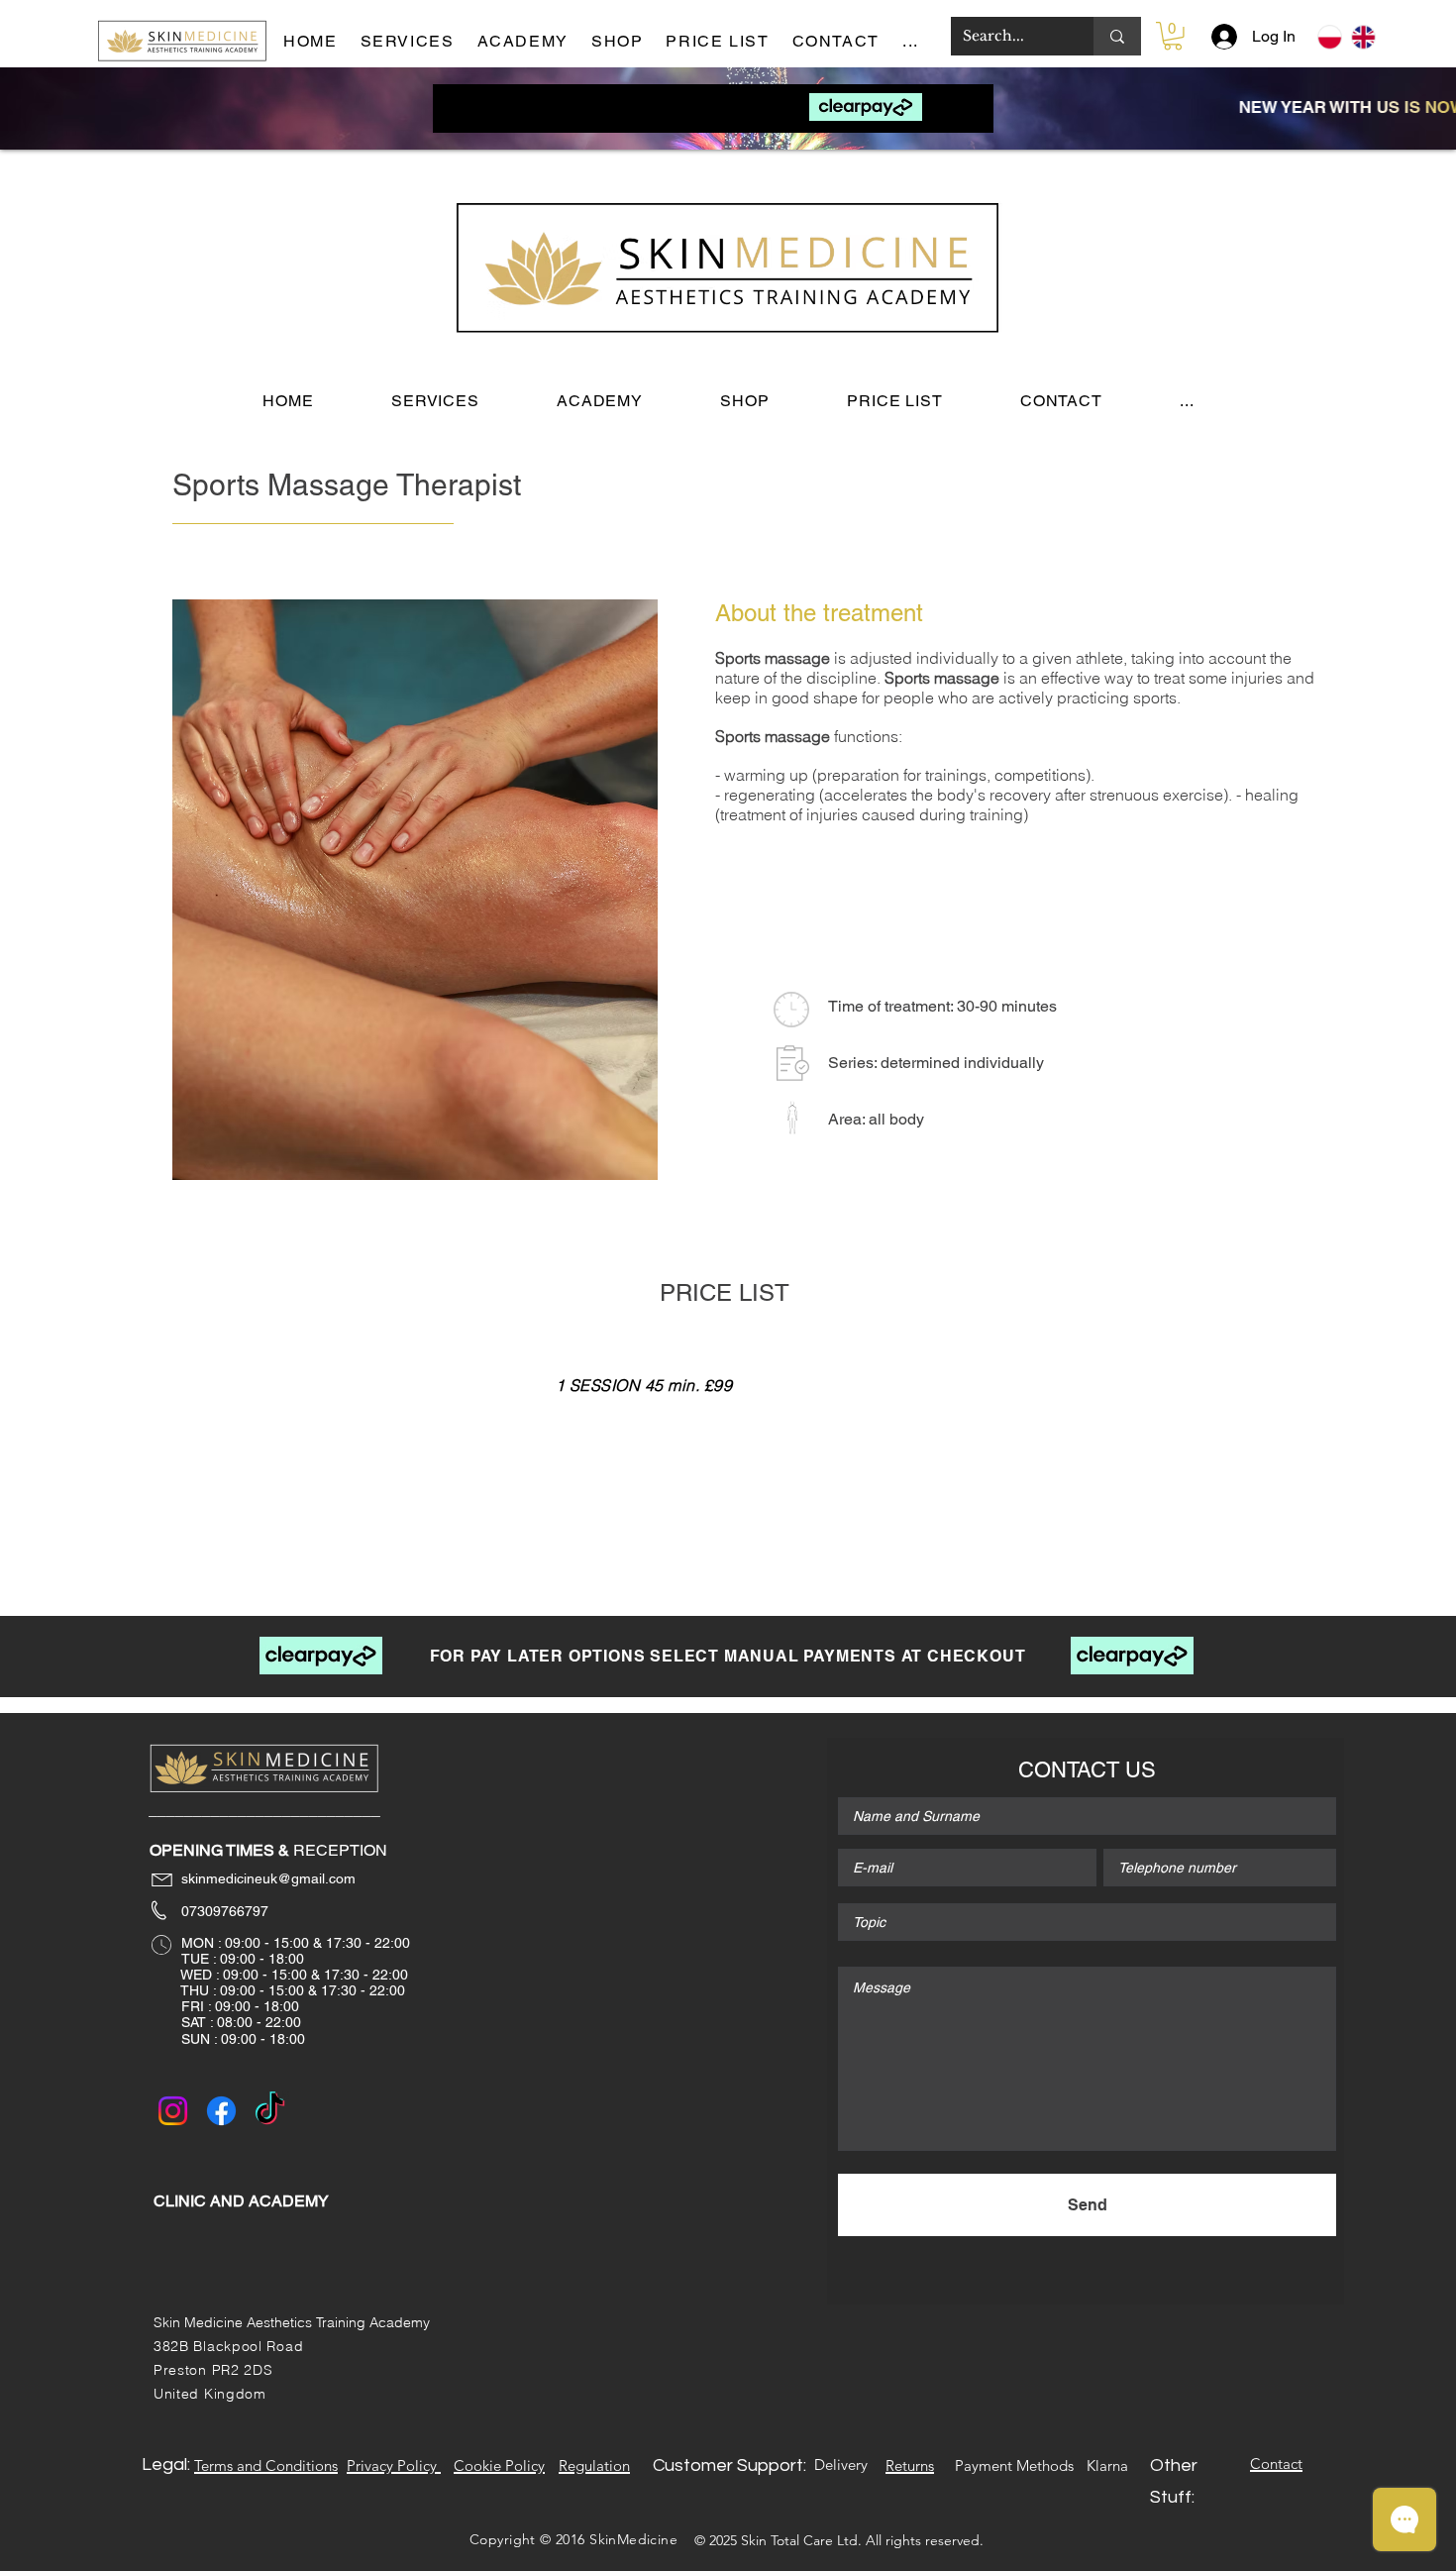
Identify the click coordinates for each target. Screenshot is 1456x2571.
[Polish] (1330, 37)
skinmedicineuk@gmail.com (255, 1878)
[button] (918, 42)
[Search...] (1117, 36)
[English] (1363, 37)
